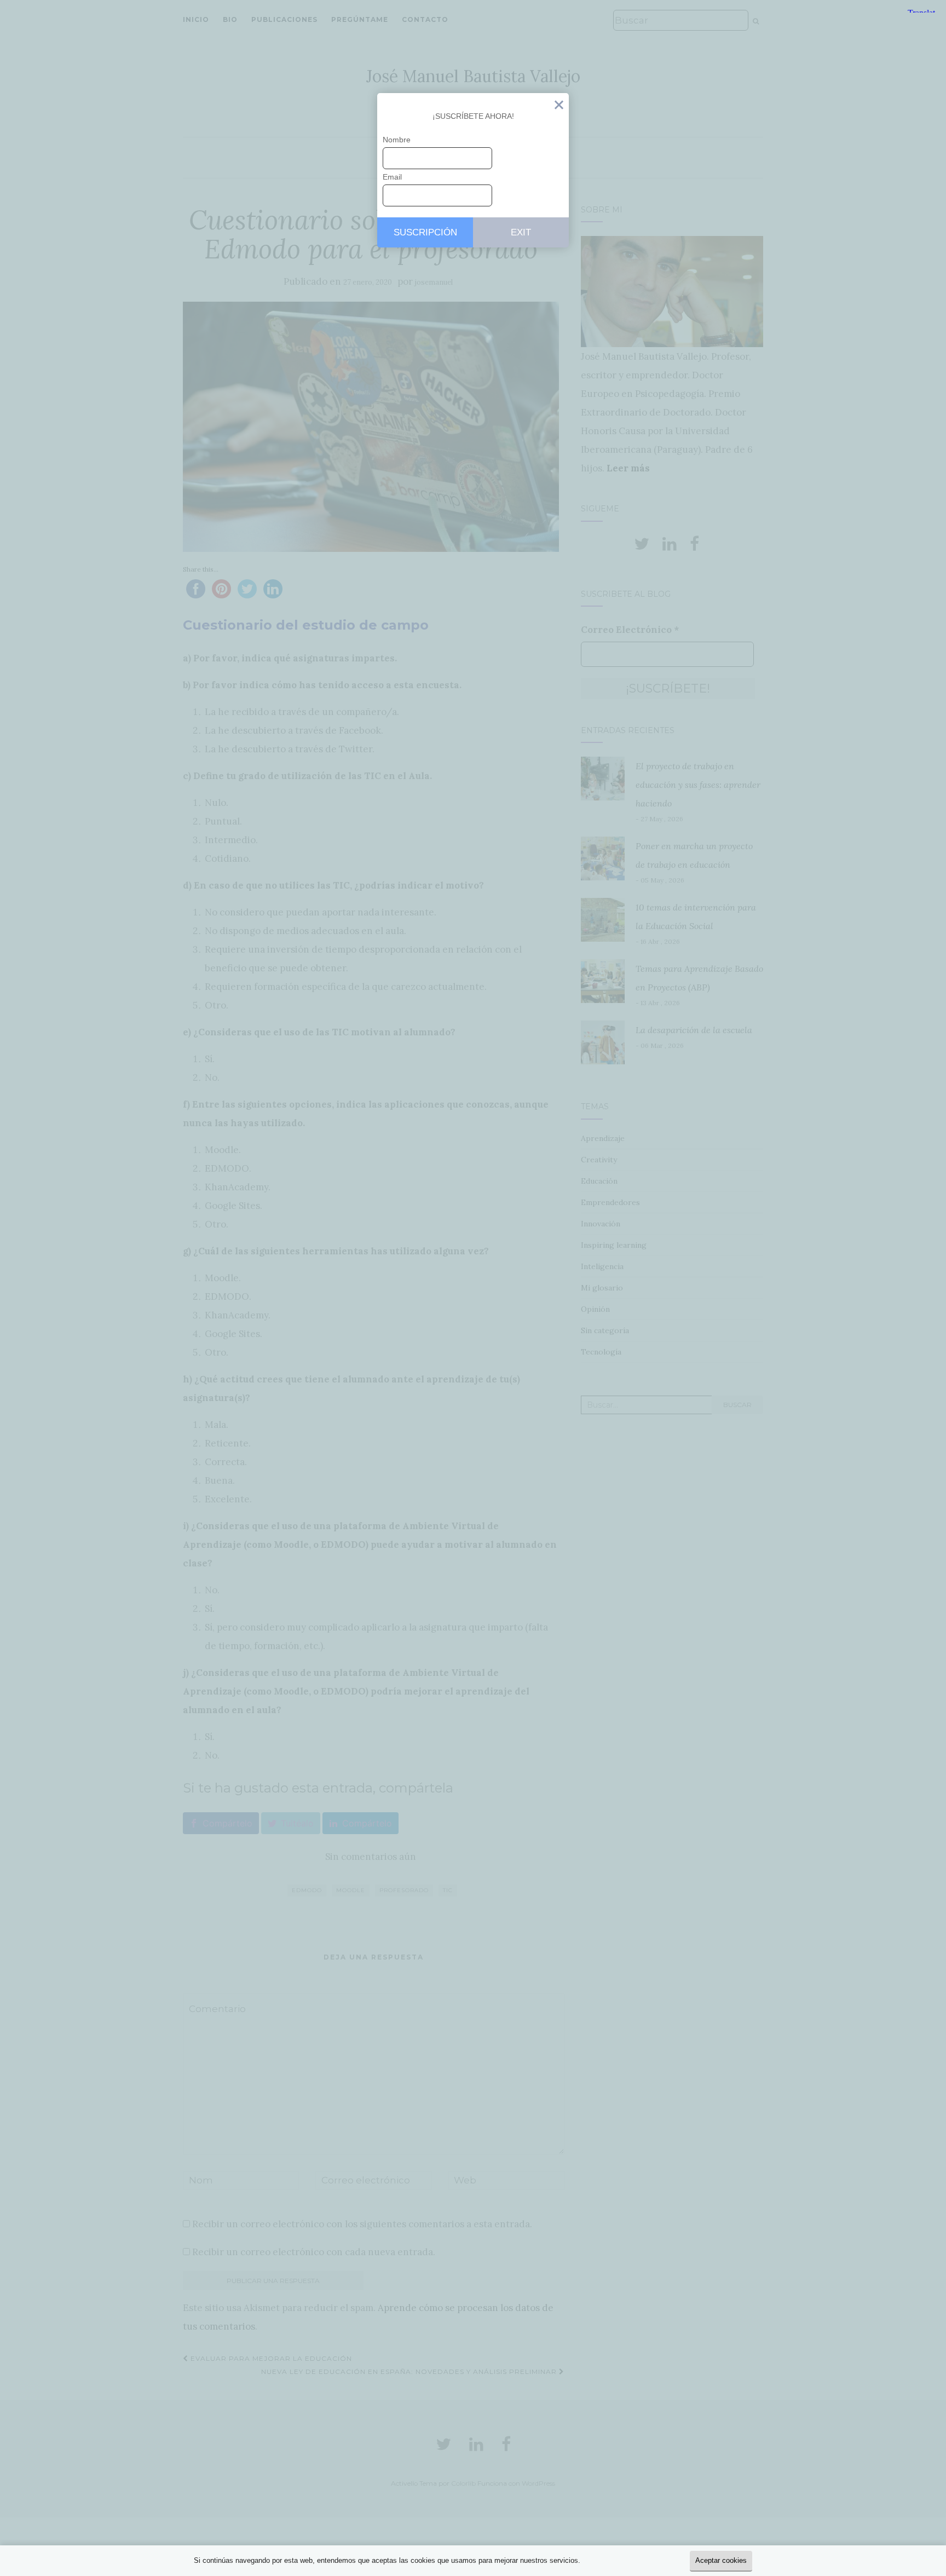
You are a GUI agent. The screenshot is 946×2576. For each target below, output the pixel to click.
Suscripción (425, 232)
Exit (559, 107)
